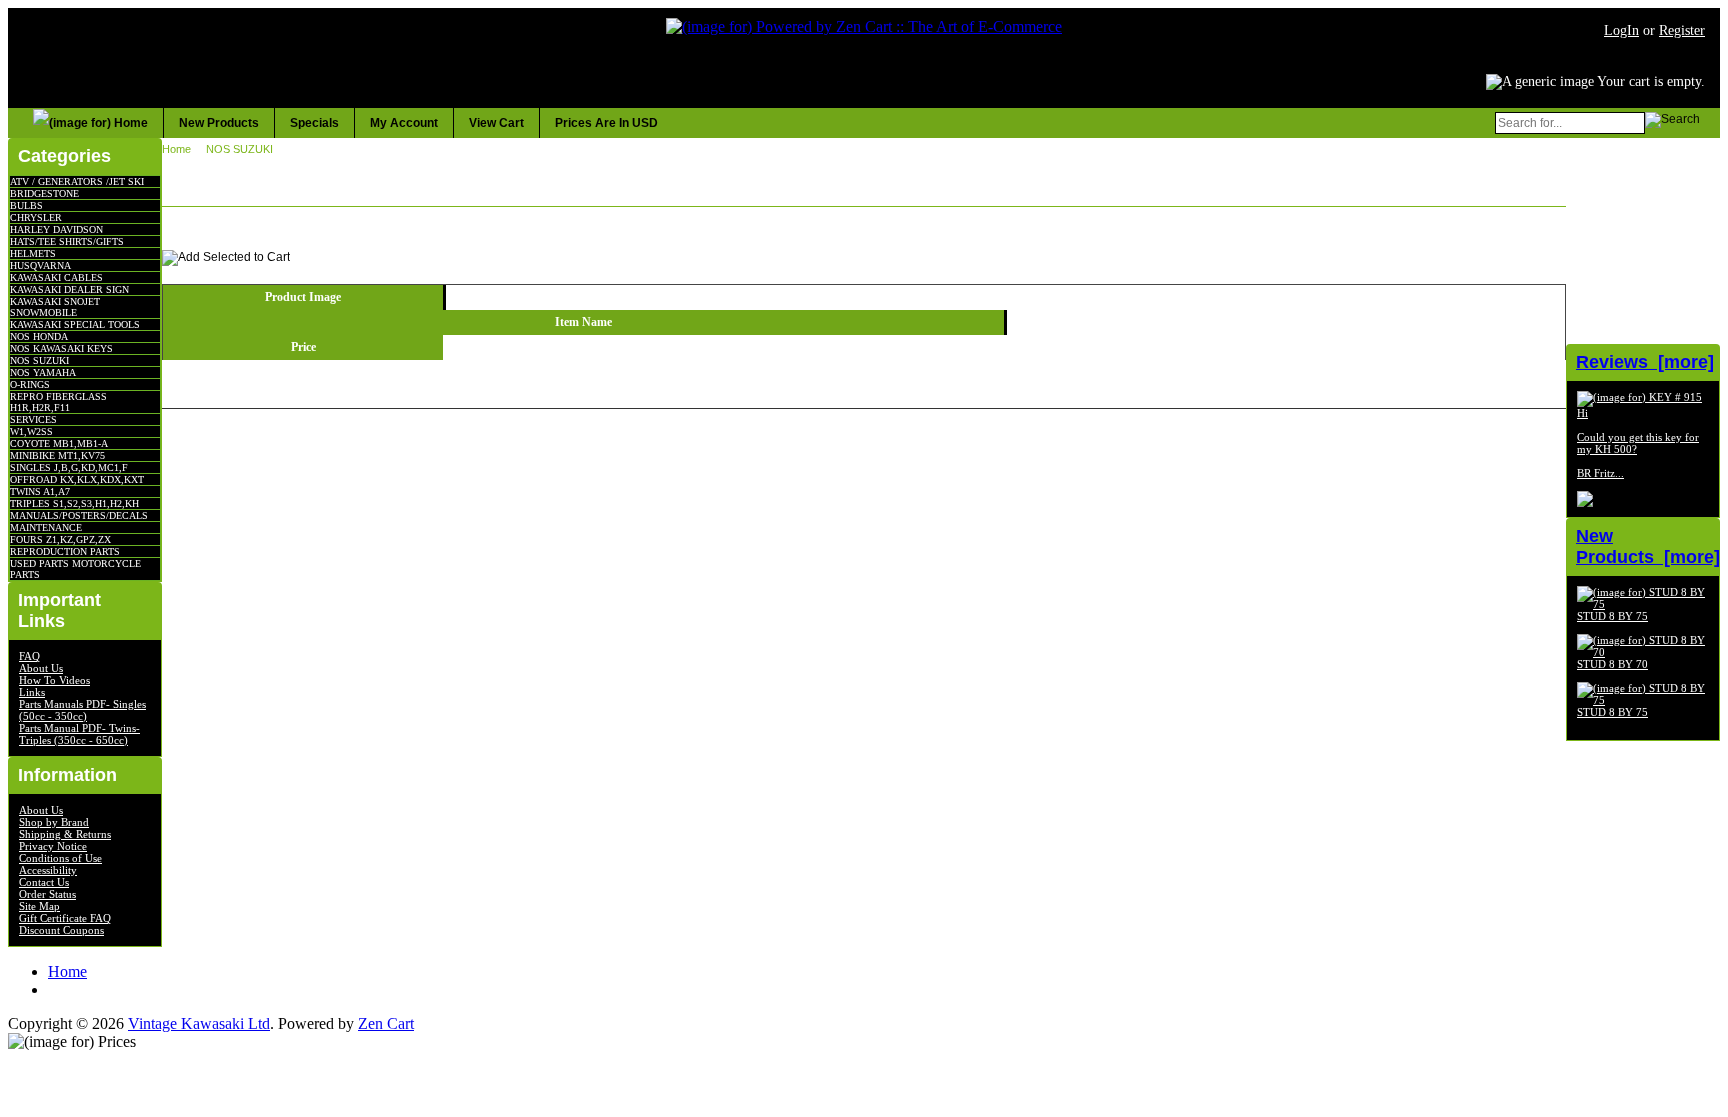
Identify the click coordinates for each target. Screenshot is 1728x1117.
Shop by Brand (54, 822)
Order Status (47, 894)
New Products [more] (1648, 546)
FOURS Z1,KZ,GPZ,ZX (60, 539)
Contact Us (44, 882)
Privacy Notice (53, 846)
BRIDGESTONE (44, 193)
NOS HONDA (39, 336)
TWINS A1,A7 (40, 491)
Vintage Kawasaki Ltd (199, 1023)
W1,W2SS (31, 431)
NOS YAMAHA (43, 372)
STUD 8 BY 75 (1612, 616)
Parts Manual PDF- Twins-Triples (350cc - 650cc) (79, 734)
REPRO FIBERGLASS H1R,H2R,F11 (58, 402)
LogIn (1621, 30)
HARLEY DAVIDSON (56, 229)
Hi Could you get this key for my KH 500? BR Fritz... (1638, 443)
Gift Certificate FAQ (65, 918)
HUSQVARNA (40, 265)
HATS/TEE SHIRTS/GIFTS (67, 241)
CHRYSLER (36, 217)
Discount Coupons (61, 930)
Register (1682, 30)
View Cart (496, 123)
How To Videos (54, 680)
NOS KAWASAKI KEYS (61, 348)
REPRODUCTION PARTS (65, 551)
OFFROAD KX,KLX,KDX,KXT (77, 479)
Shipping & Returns (65, 834)
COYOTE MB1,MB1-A (59, 443)
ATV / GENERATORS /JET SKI (77, 181)
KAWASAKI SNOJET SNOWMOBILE (55, 307)
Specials (314, 123)
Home (176, 149)
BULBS (26, 205)
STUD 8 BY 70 (1612, 664)
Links (32, 692)
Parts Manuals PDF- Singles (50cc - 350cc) (82, 710)
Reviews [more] (1645, 362)
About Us (41, 668)
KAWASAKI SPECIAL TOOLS (75, 324)
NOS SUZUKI (39, 360)
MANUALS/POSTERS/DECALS (79, 515)
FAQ (29, 656)
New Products (219, 123)
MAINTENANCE (46, 527)
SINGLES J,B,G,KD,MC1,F (69, 467)
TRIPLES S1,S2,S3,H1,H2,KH (74, 503)
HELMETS (33, 253)
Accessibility (48, 870)
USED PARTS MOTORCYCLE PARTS (75, 569)
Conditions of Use (60, 858)
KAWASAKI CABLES (56, 277)
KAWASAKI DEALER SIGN (69, 289)
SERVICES (33, 419)
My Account (404, 123)
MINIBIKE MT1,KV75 (57, 455)
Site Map (39, 906)
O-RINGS (30, 384)
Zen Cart (386, 1023)
